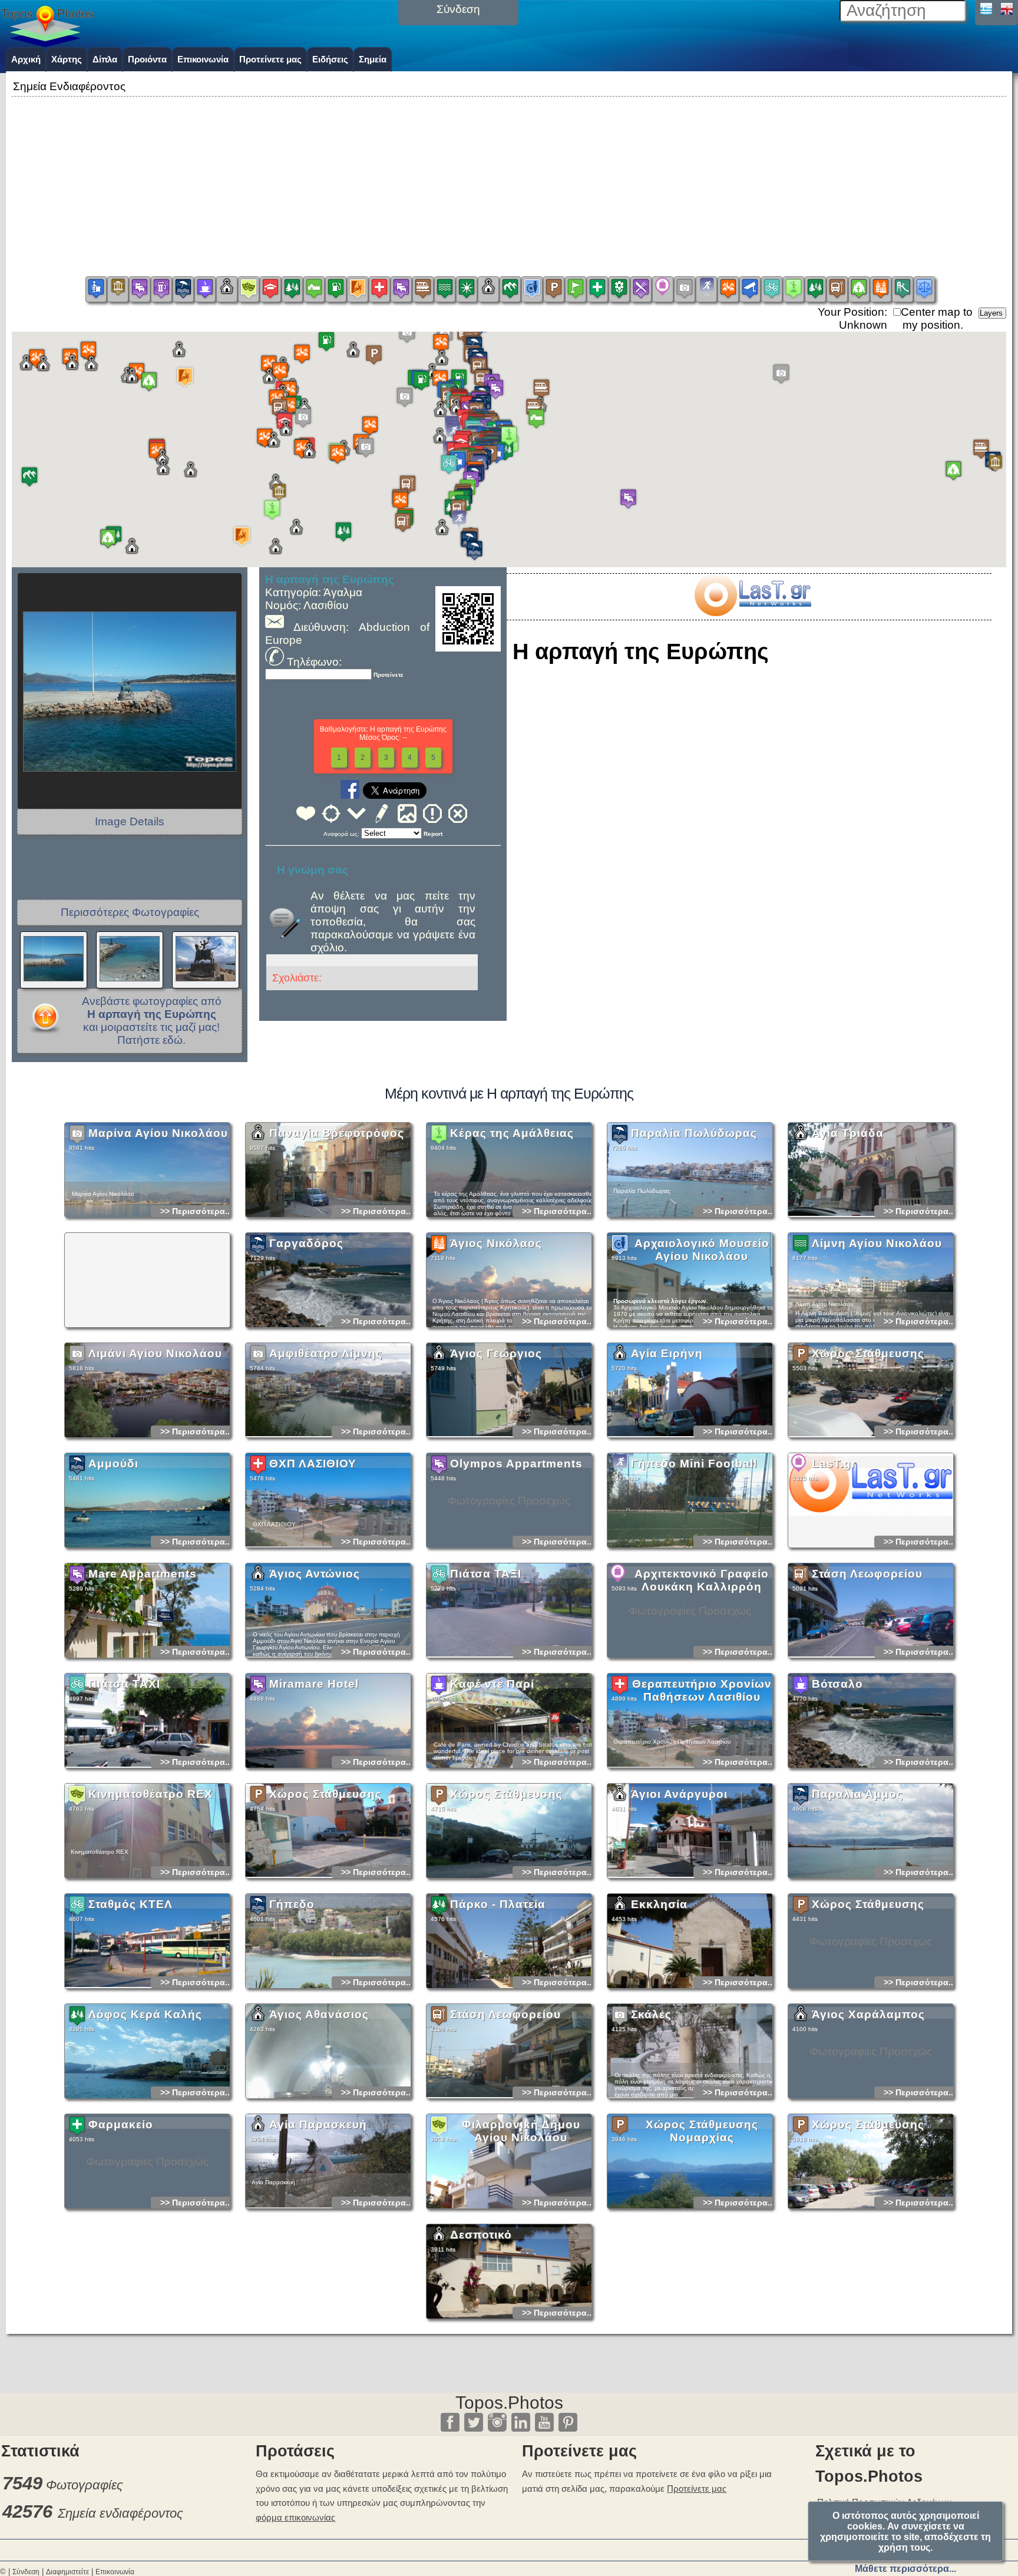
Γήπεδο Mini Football (694, 1464)
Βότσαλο (837, 1684)
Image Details (130, 821)
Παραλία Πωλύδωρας (694, 1133)
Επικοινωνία (203, 59)
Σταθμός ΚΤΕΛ (130, 1904)
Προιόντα (147, 59)
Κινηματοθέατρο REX (151, 1794)
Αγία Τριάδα (848, 1133)
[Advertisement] (509, 182)
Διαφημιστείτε (67, 2572)
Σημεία (373, 59)
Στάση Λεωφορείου (867, 1574)
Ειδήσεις (330, 59)
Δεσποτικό (481, 2235)
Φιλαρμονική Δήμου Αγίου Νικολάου (521, 2131)
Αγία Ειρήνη (667, 1353)
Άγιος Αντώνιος (315, 1574)
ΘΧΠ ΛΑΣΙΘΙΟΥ (313, 1464)
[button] (509, 439)
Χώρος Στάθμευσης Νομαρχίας (702, 2131)
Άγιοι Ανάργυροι (679, 1794)
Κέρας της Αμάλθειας (512, 1133)
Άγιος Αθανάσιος (319, 2014)
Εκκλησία (659, 1904)
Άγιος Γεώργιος (496, 1353)
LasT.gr (834, 1464)
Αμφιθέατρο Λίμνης (326, 1353)
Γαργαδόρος (306, 1243)
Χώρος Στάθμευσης (868, 1353)
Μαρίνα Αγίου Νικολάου (158, 1133)
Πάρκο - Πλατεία (498, 1904)
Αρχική (26, 59)
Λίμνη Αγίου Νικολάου (877, 1243)
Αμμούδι (113, 1464)
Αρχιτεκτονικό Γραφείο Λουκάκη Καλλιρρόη (702, 1580)
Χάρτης (67, 59)
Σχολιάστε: (297, 978)
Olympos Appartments (516, 1464)
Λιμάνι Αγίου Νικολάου (155, 1353)
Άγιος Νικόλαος (496, 1243)
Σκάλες (651, 2014)
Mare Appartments (143, 1574)
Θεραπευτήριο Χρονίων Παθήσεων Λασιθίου (702, 1690)
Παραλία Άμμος (857, 1794)
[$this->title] (752, 612)
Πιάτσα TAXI (124, 1684)
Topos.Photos (509, 2403)
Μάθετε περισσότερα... (905, 2569)
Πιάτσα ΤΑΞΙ (486, 1574)
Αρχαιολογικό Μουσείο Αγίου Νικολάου (702, 1250)
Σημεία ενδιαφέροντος (120, 2513)
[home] (47, 43)
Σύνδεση (26, 2572)
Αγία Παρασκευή (318, 2124)
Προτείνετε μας (270, 59)
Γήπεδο (292, 1904)
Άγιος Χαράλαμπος (868, 2014)
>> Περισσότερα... (196, 1211)
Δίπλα (105, 59)
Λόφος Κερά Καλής (145, 2014)
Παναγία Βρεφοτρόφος (337, 1133)
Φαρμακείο (121, 2124)
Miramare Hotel (314, 1684)
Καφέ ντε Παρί (492, 1684)
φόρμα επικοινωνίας (295, 2517)
